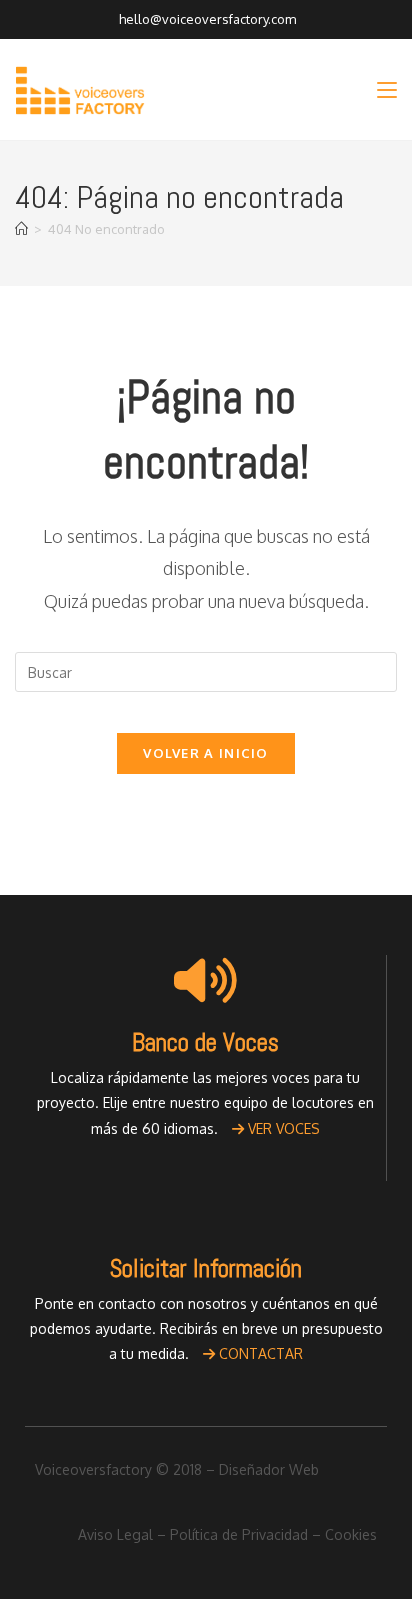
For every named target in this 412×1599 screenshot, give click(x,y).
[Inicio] (21, 229)
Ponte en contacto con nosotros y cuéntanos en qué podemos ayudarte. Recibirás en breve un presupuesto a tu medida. (206, 1328)
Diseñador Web (269, 1469)
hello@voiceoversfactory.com (206, 19)
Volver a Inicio (206, 753)
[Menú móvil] (387, 89)
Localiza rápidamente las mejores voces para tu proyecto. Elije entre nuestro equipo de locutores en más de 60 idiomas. (205, 1102)
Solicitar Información (206, 1268)
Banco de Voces (205, 1042)
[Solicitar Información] (206, 1206)
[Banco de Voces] (206, 980)
